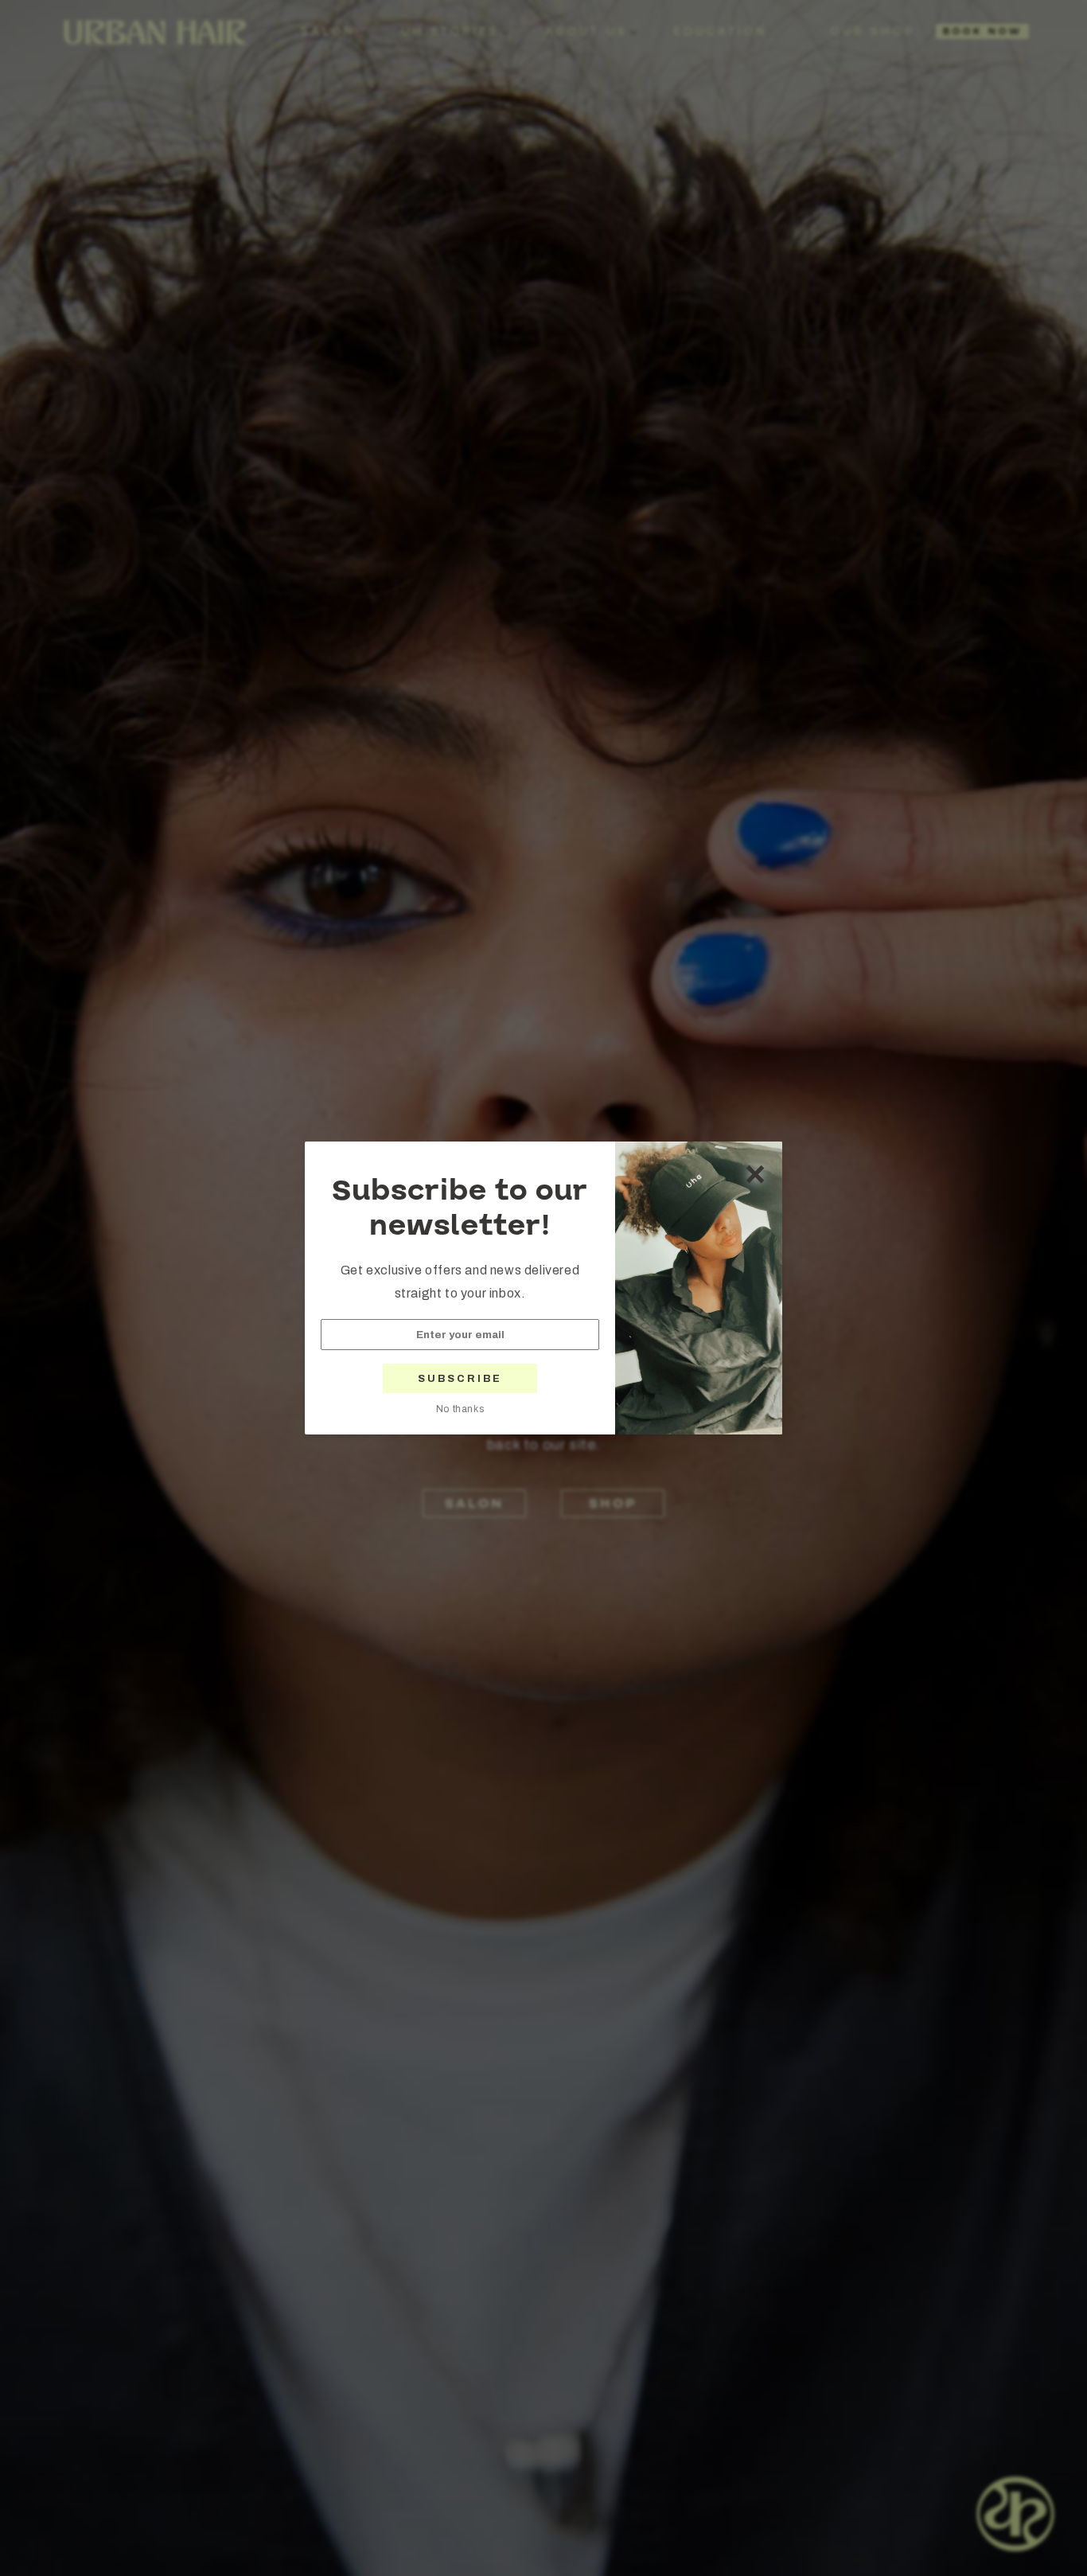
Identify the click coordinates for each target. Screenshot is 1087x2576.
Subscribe (460, 1379)
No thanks (460, 1409)
